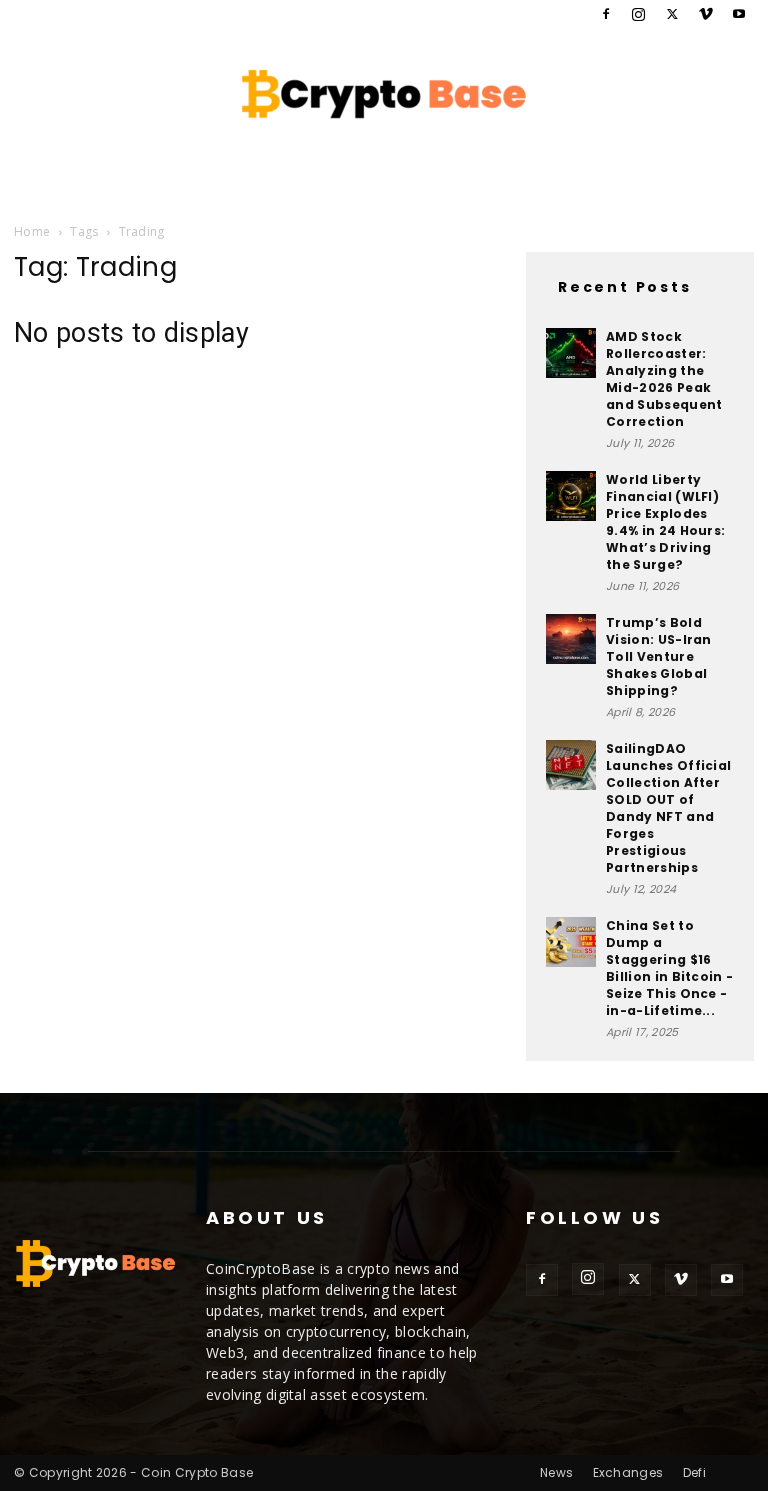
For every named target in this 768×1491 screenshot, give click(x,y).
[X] (672, 14)
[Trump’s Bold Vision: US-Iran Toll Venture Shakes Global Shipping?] (571, 639)
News (556, 1472)
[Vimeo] (706, 14)
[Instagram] (639, 14)
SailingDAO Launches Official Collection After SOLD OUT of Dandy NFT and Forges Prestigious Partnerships (668, 808)
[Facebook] (606, 14)
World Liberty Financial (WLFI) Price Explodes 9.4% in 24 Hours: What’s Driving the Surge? (665, 522)
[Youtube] (739, 14)
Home (32, 231)
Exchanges (628, 1472)
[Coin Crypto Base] (384, 94)
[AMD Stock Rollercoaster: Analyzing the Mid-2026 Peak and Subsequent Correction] (571, 353)
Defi (694, 1472)
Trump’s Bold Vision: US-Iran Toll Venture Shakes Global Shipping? (659, 656)
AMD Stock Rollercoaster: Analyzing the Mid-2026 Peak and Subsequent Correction (664, 379)
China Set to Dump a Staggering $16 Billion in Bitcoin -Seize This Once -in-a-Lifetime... (669, 968)
